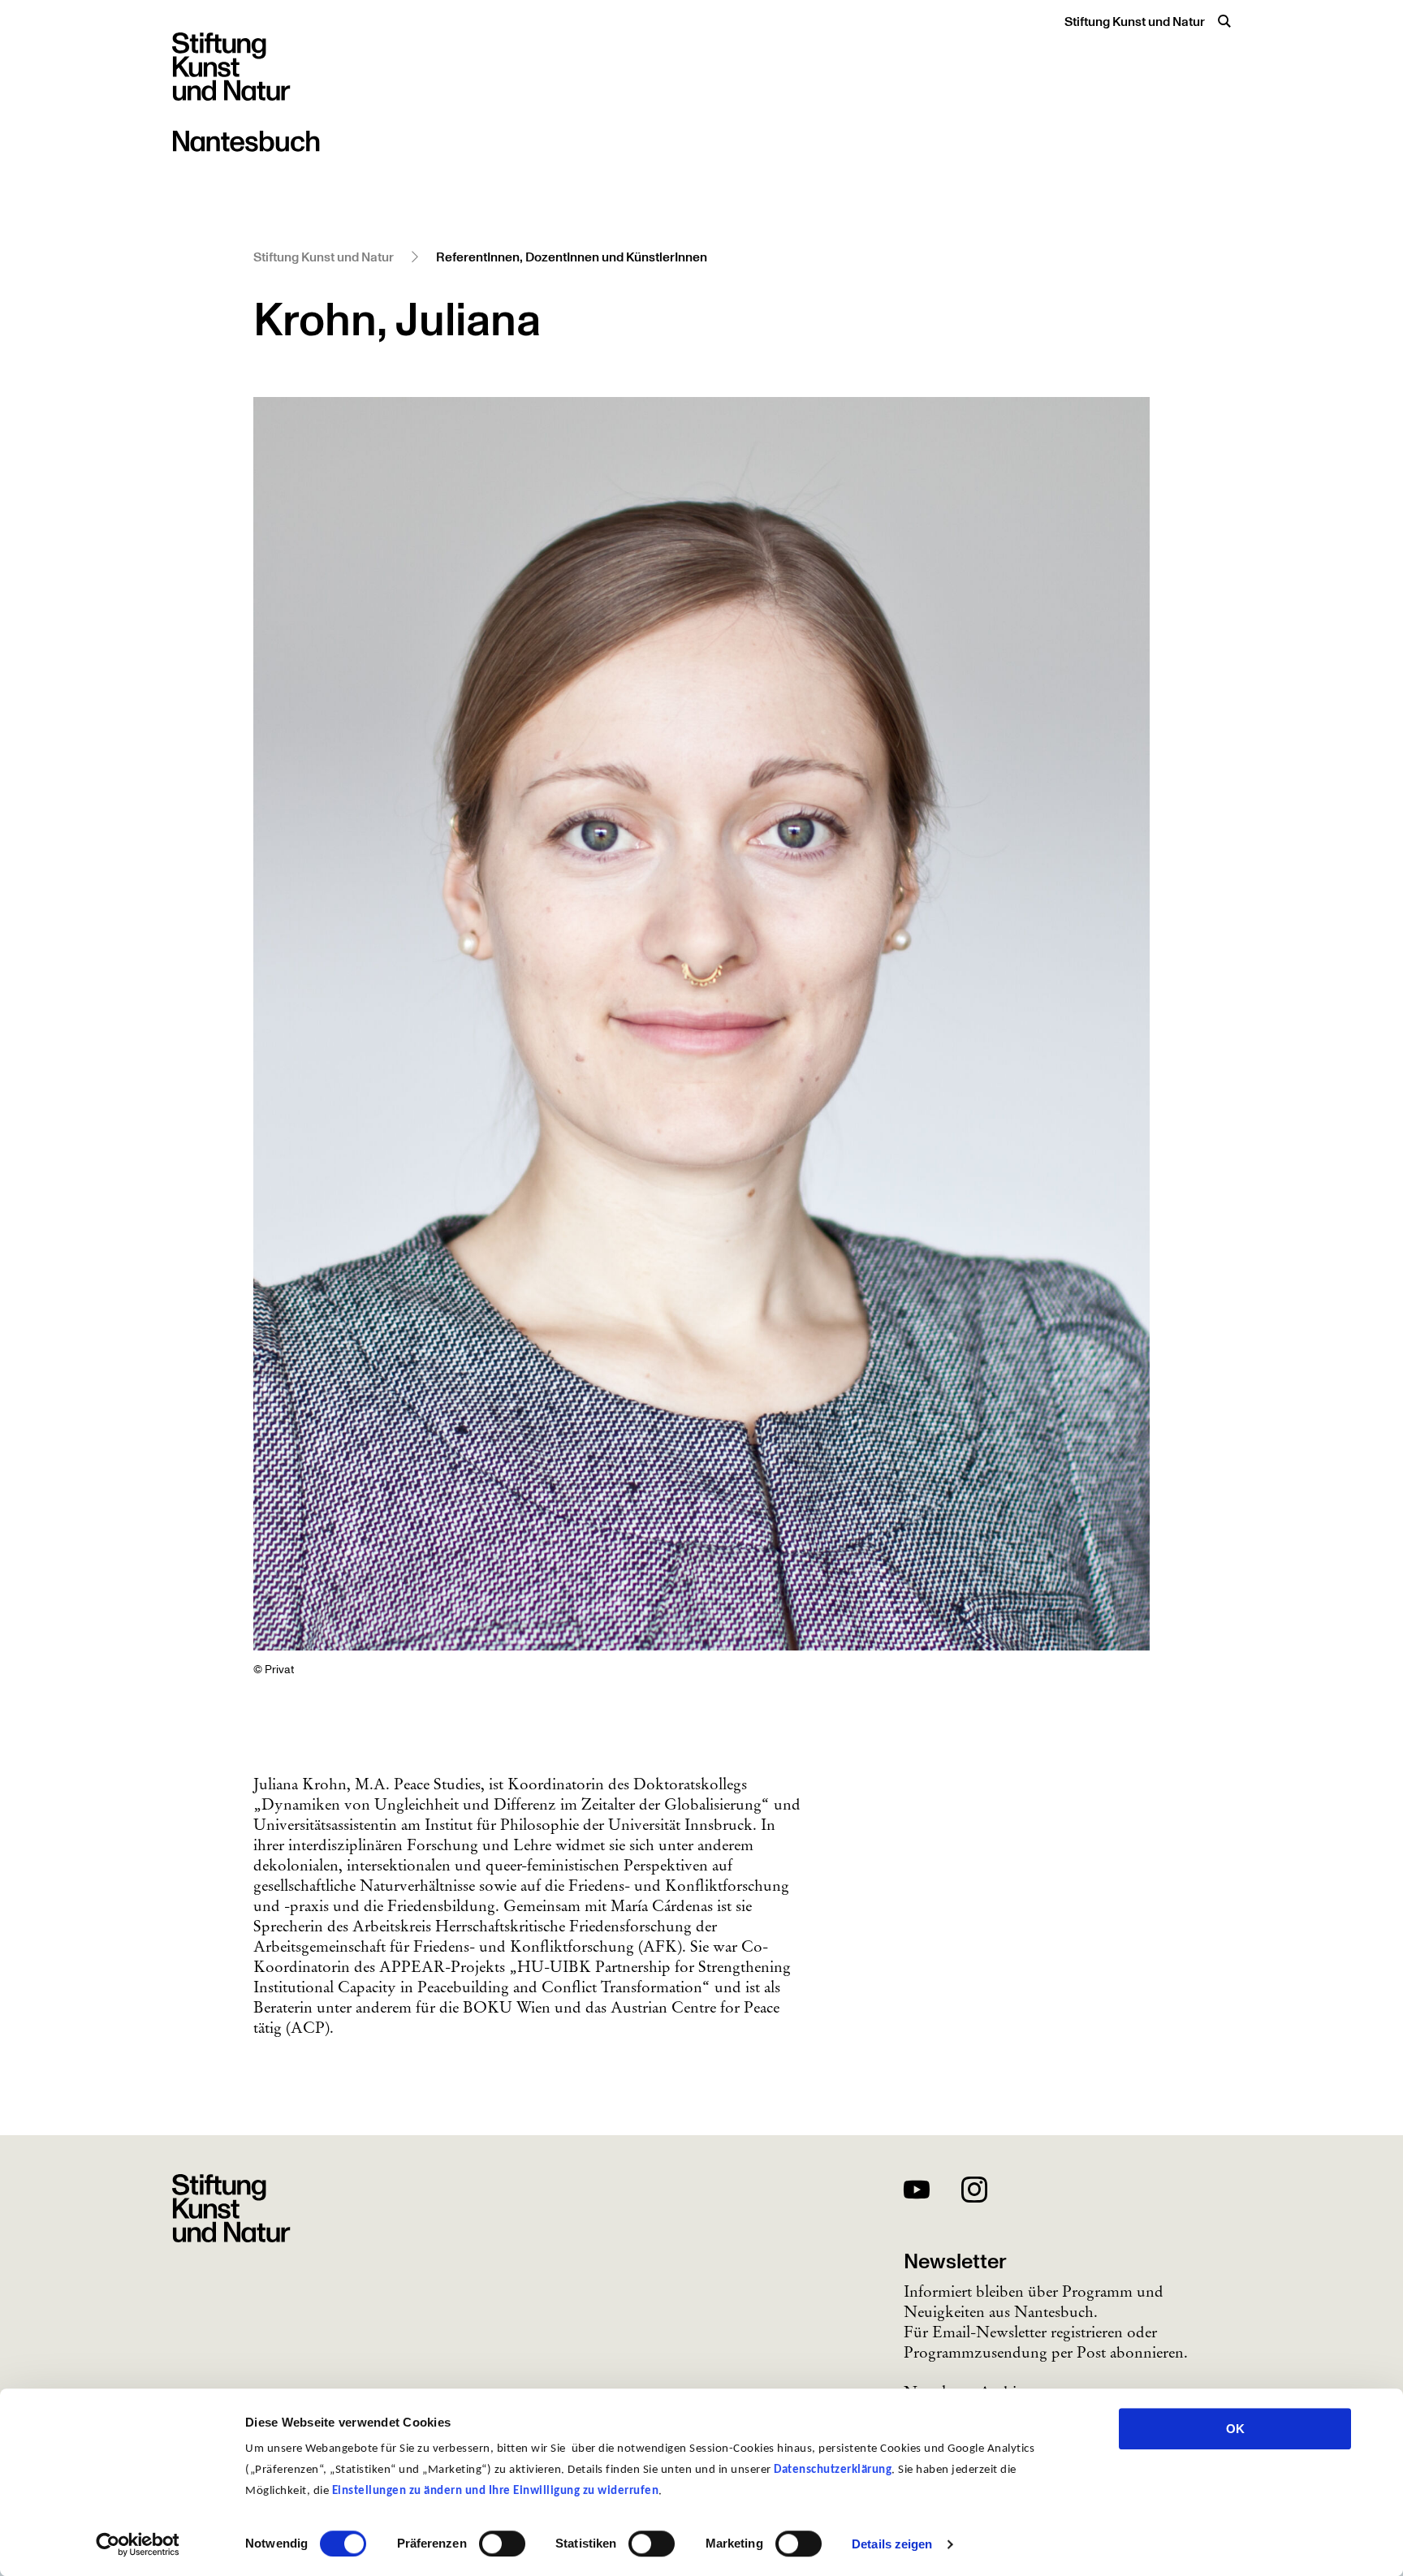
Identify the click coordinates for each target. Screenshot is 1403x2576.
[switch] (502, 2544)
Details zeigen (892, 2544)
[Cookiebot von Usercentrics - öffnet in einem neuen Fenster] (138, 2544)
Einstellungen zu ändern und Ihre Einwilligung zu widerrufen (496, 2491)
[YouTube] (917, 2192)
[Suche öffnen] (1224, 21)
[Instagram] (974, 2192)
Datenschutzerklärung (833, 2470)
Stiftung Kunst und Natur (1135, 22)
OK (1235, 2429)
